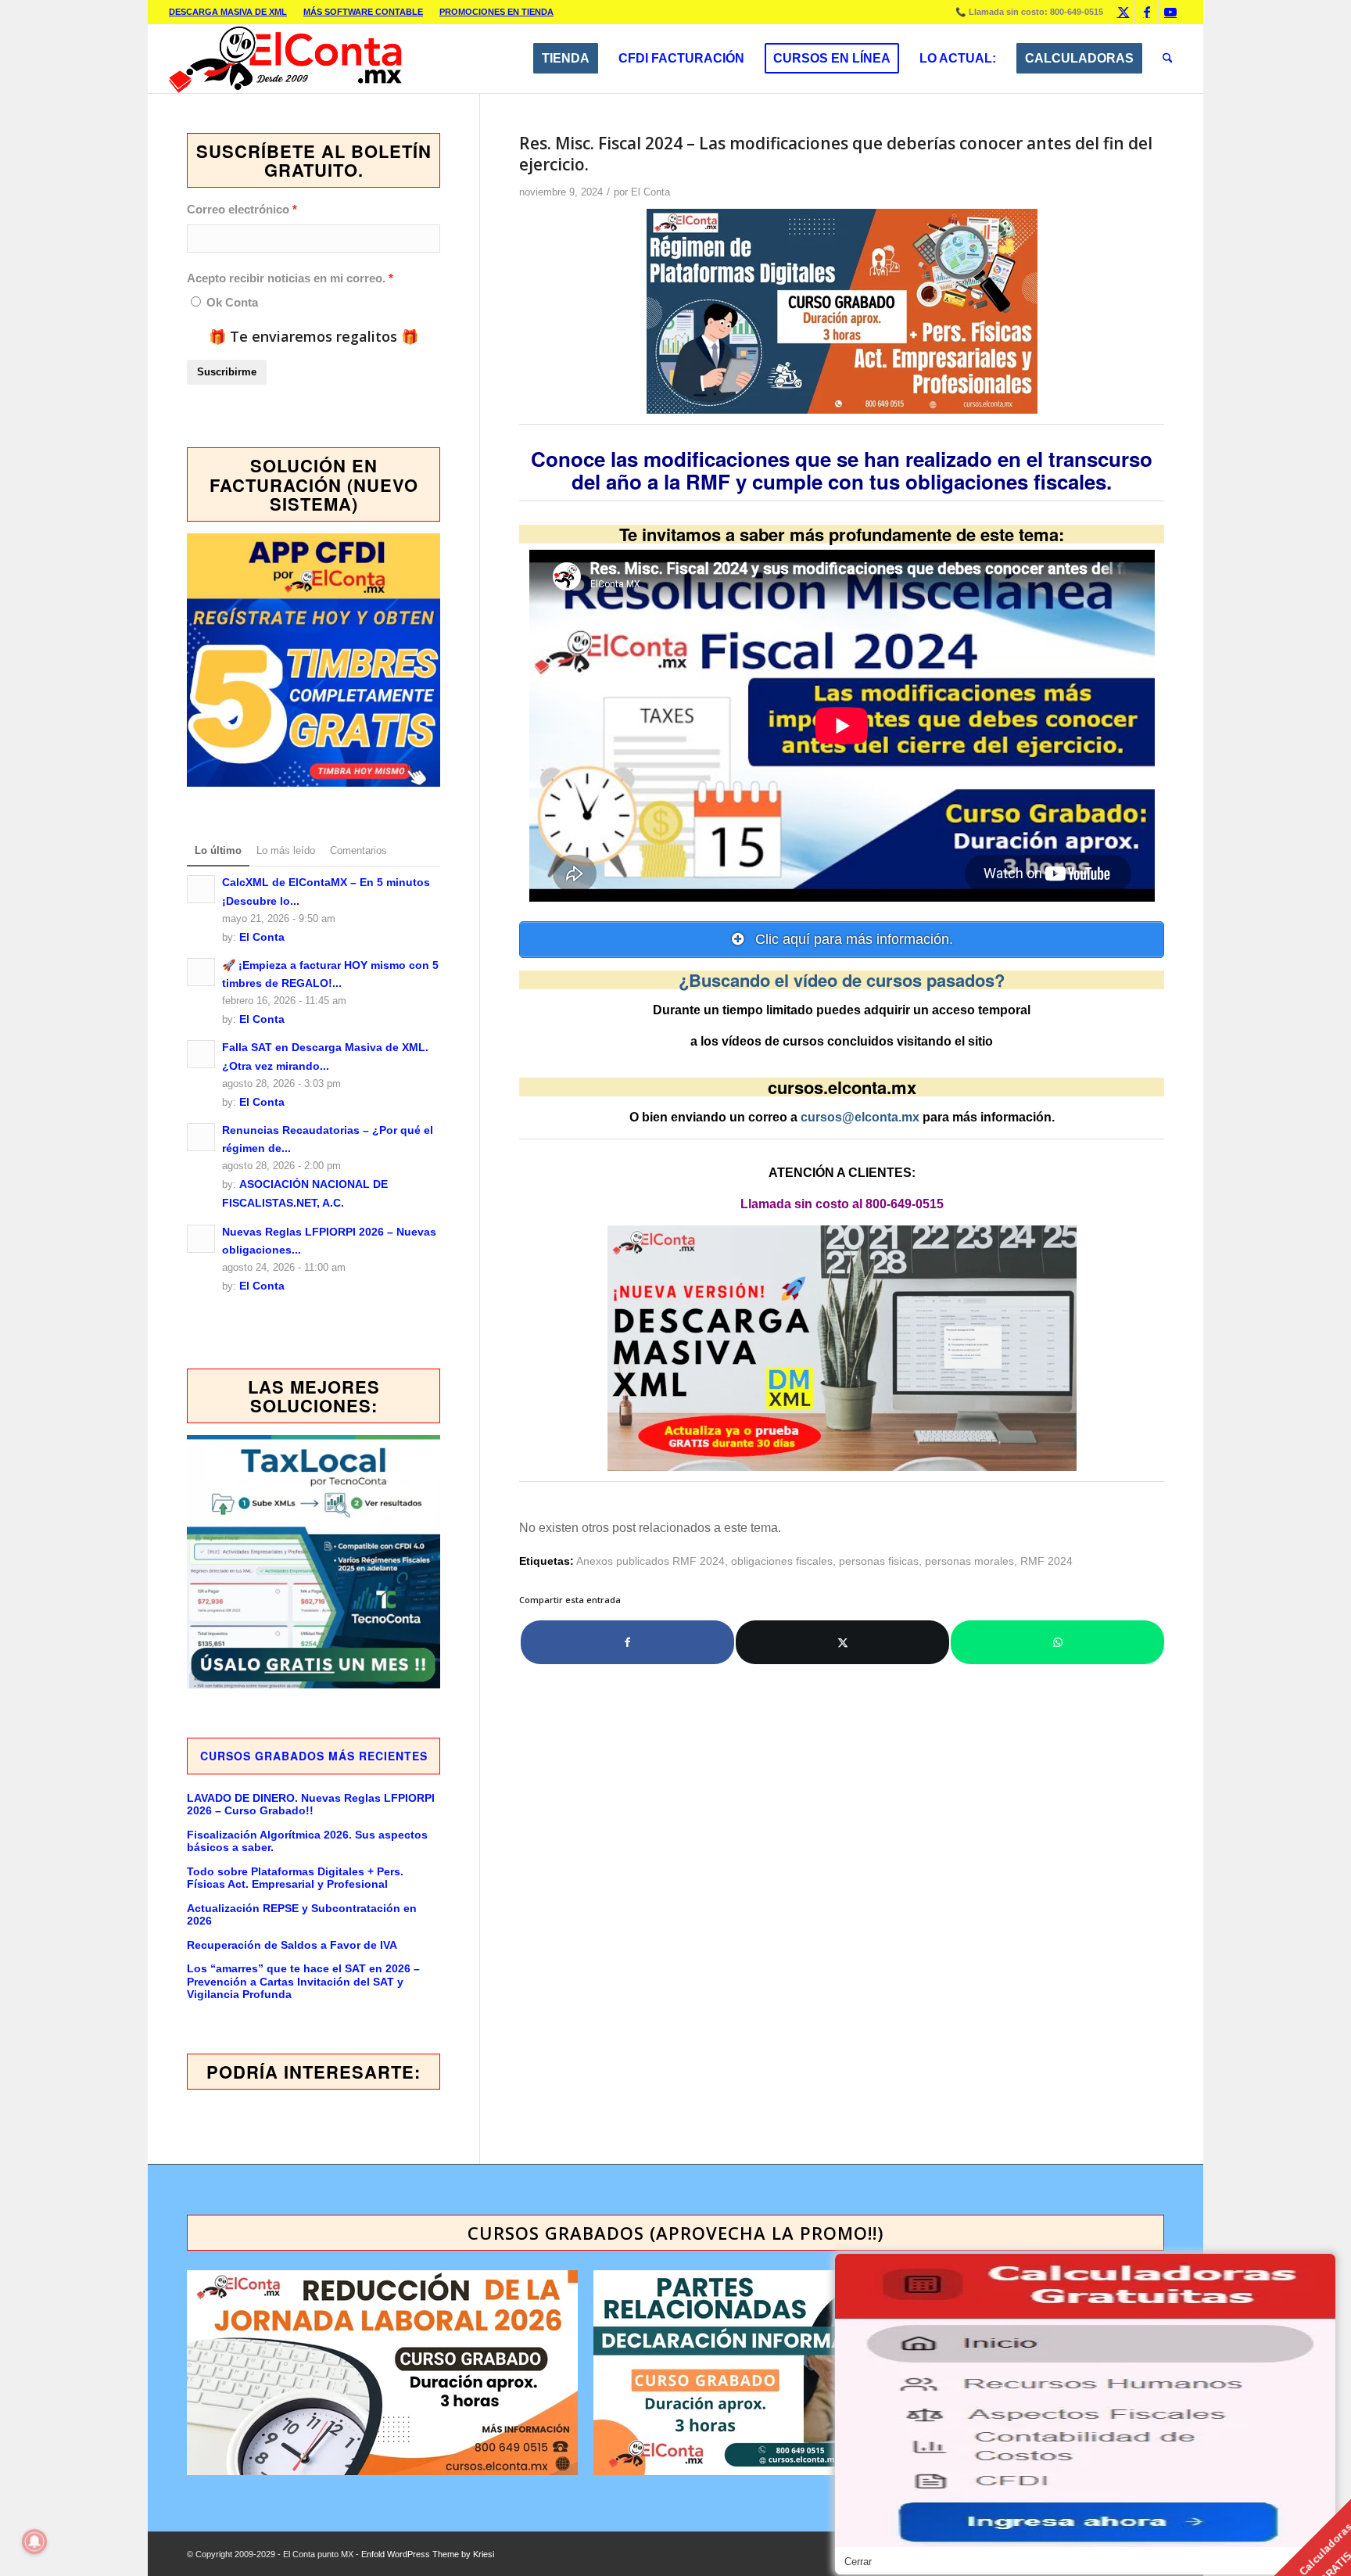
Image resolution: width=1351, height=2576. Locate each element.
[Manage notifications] (34, 2542)
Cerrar (858, 2562)
